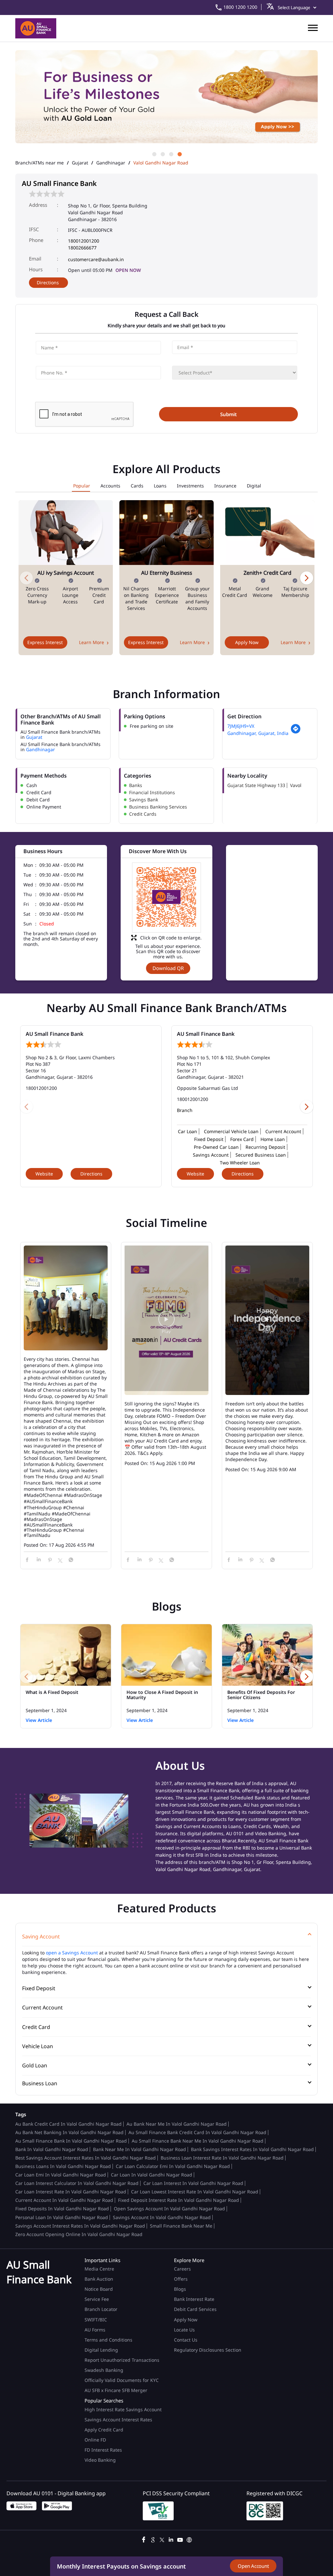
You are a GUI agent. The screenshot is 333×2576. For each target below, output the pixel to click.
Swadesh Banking (104, 2370)
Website (44, 1174)
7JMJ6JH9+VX (241, 726)
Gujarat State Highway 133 (256, 785)
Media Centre (99, 2269)
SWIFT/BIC (96, 2320)
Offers (181, 2279)
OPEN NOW (128, 270)
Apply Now (247, 642)
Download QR (168, 968)
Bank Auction (99, 2279)
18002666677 (82, 248)
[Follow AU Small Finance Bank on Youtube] (180, 2539)
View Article (39, 1720)
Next (307, 578)
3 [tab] (171, 154)
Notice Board (99, 2289)
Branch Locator (101, 2309)
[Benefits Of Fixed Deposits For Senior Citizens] (267, 1655)
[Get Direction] (296, 732)
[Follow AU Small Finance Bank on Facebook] (144, 2539)
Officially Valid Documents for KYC (122, 2380)
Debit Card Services (195, 2309)
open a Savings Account (72, 1953)
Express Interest (45, 642)
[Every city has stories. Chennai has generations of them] (66, 1299)
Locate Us (184, 2330)
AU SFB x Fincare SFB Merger (116, 2390)
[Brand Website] (189, 2539)
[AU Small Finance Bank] (36, 28)
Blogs (180, 2289)
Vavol (296, 785)
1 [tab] (154, 154)
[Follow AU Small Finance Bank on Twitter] (162, 2539)
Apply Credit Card (105, 2430)
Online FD (96, 2440)
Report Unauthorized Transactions (122, 2360)
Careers (182, 2269)
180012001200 (84, 241)
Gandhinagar (111, 163)
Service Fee (97, 2299)
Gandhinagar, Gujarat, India (258, 733)
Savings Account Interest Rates (118, 2420)
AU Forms (95, 2330)
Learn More (92, 642)
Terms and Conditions (108, 2340)
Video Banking (100, 2460)
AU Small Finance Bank (54, 1034)
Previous (26, 578)
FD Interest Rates (104, 2450)
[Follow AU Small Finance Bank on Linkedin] (171, 2539)
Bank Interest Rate (194, 2299)
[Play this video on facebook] (166, 1322)
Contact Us (186, 2340)
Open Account (253, 2566)
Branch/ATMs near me (40, 163)
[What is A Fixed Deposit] (66, 1655)
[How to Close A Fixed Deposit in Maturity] (166, 1655)
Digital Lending (101, 2350)
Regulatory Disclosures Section (208, 2350)
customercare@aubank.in (96, 259)
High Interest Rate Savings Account (123, 2409)
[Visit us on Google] (153, 2539)
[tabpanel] (166, 100)
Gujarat (80, 163)
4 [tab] (179, 154)
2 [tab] (162, 154)
